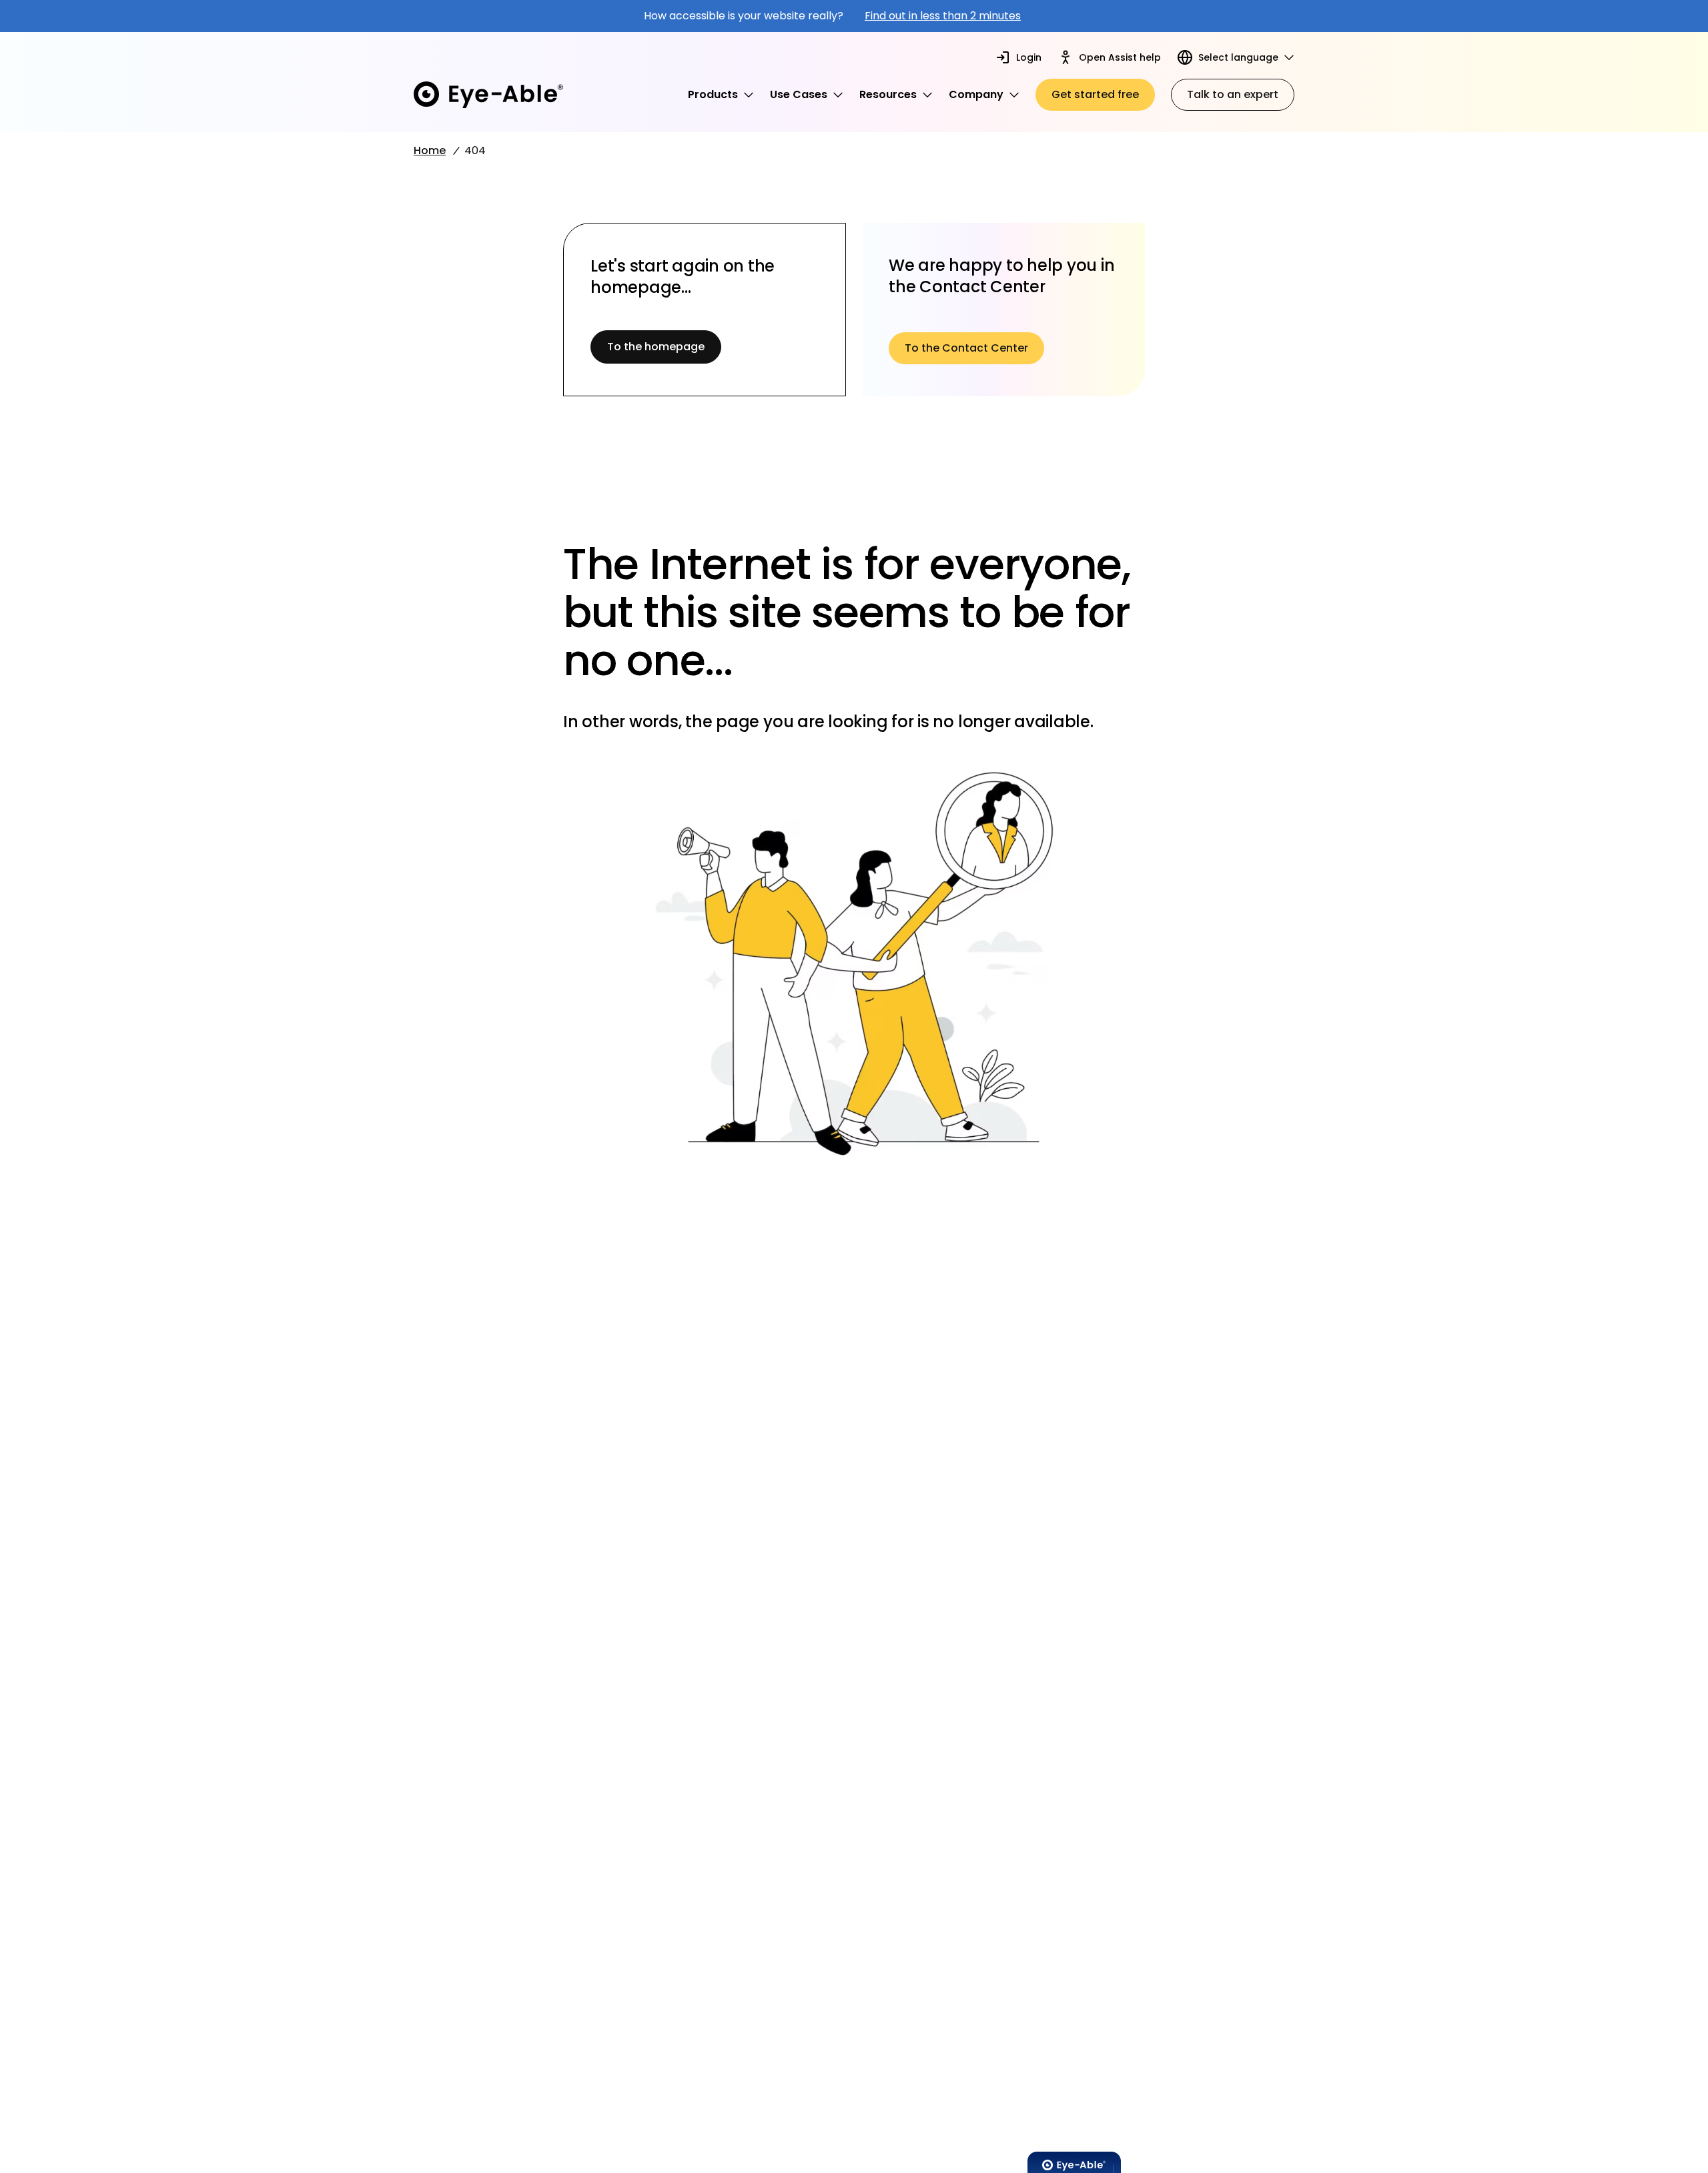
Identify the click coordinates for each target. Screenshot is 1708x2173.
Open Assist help (1120, 57)
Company (976, 94)
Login (1029, 57)
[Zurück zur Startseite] (488, 95)
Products (713, 94)
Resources (888, 94)
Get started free (1095, 94)
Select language (1238, 57)
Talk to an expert (1233, 94)
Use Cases (799, 94)
